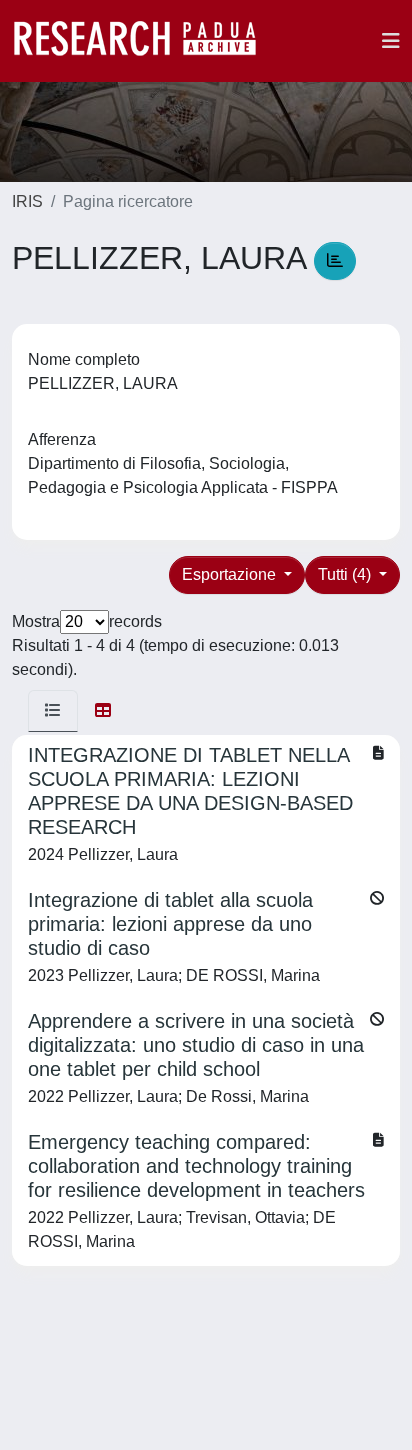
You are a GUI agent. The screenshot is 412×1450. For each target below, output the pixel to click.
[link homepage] (145, 41)
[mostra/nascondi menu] (391, 41)
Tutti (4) (346, 574)
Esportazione (231, 574)
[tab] (53, 711)
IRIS (27, 201)
